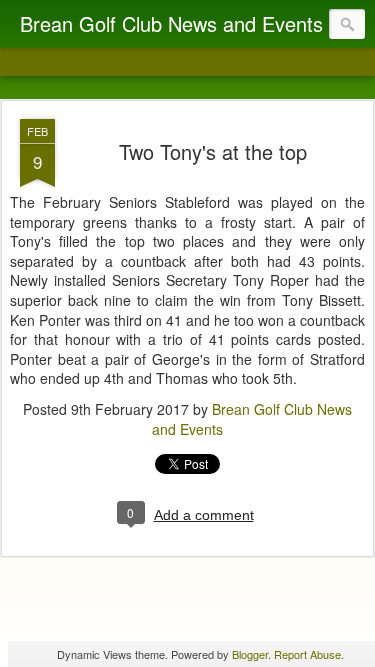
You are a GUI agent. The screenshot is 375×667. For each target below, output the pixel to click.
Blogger (250, 654)
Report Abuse (307, 654)
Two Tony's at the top (213, 151)
